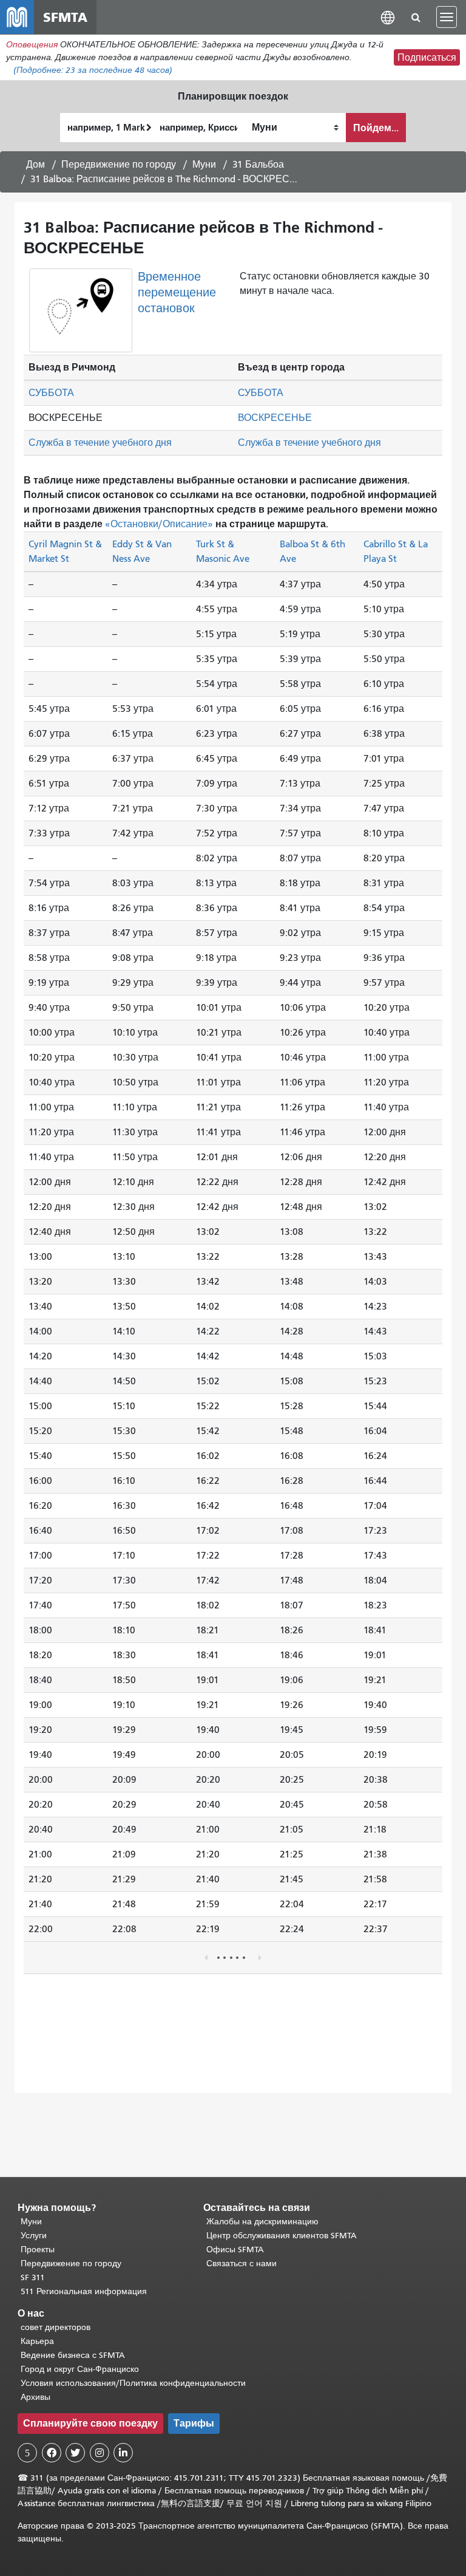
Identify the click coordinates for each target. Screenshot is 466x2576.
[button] (388, 17)
